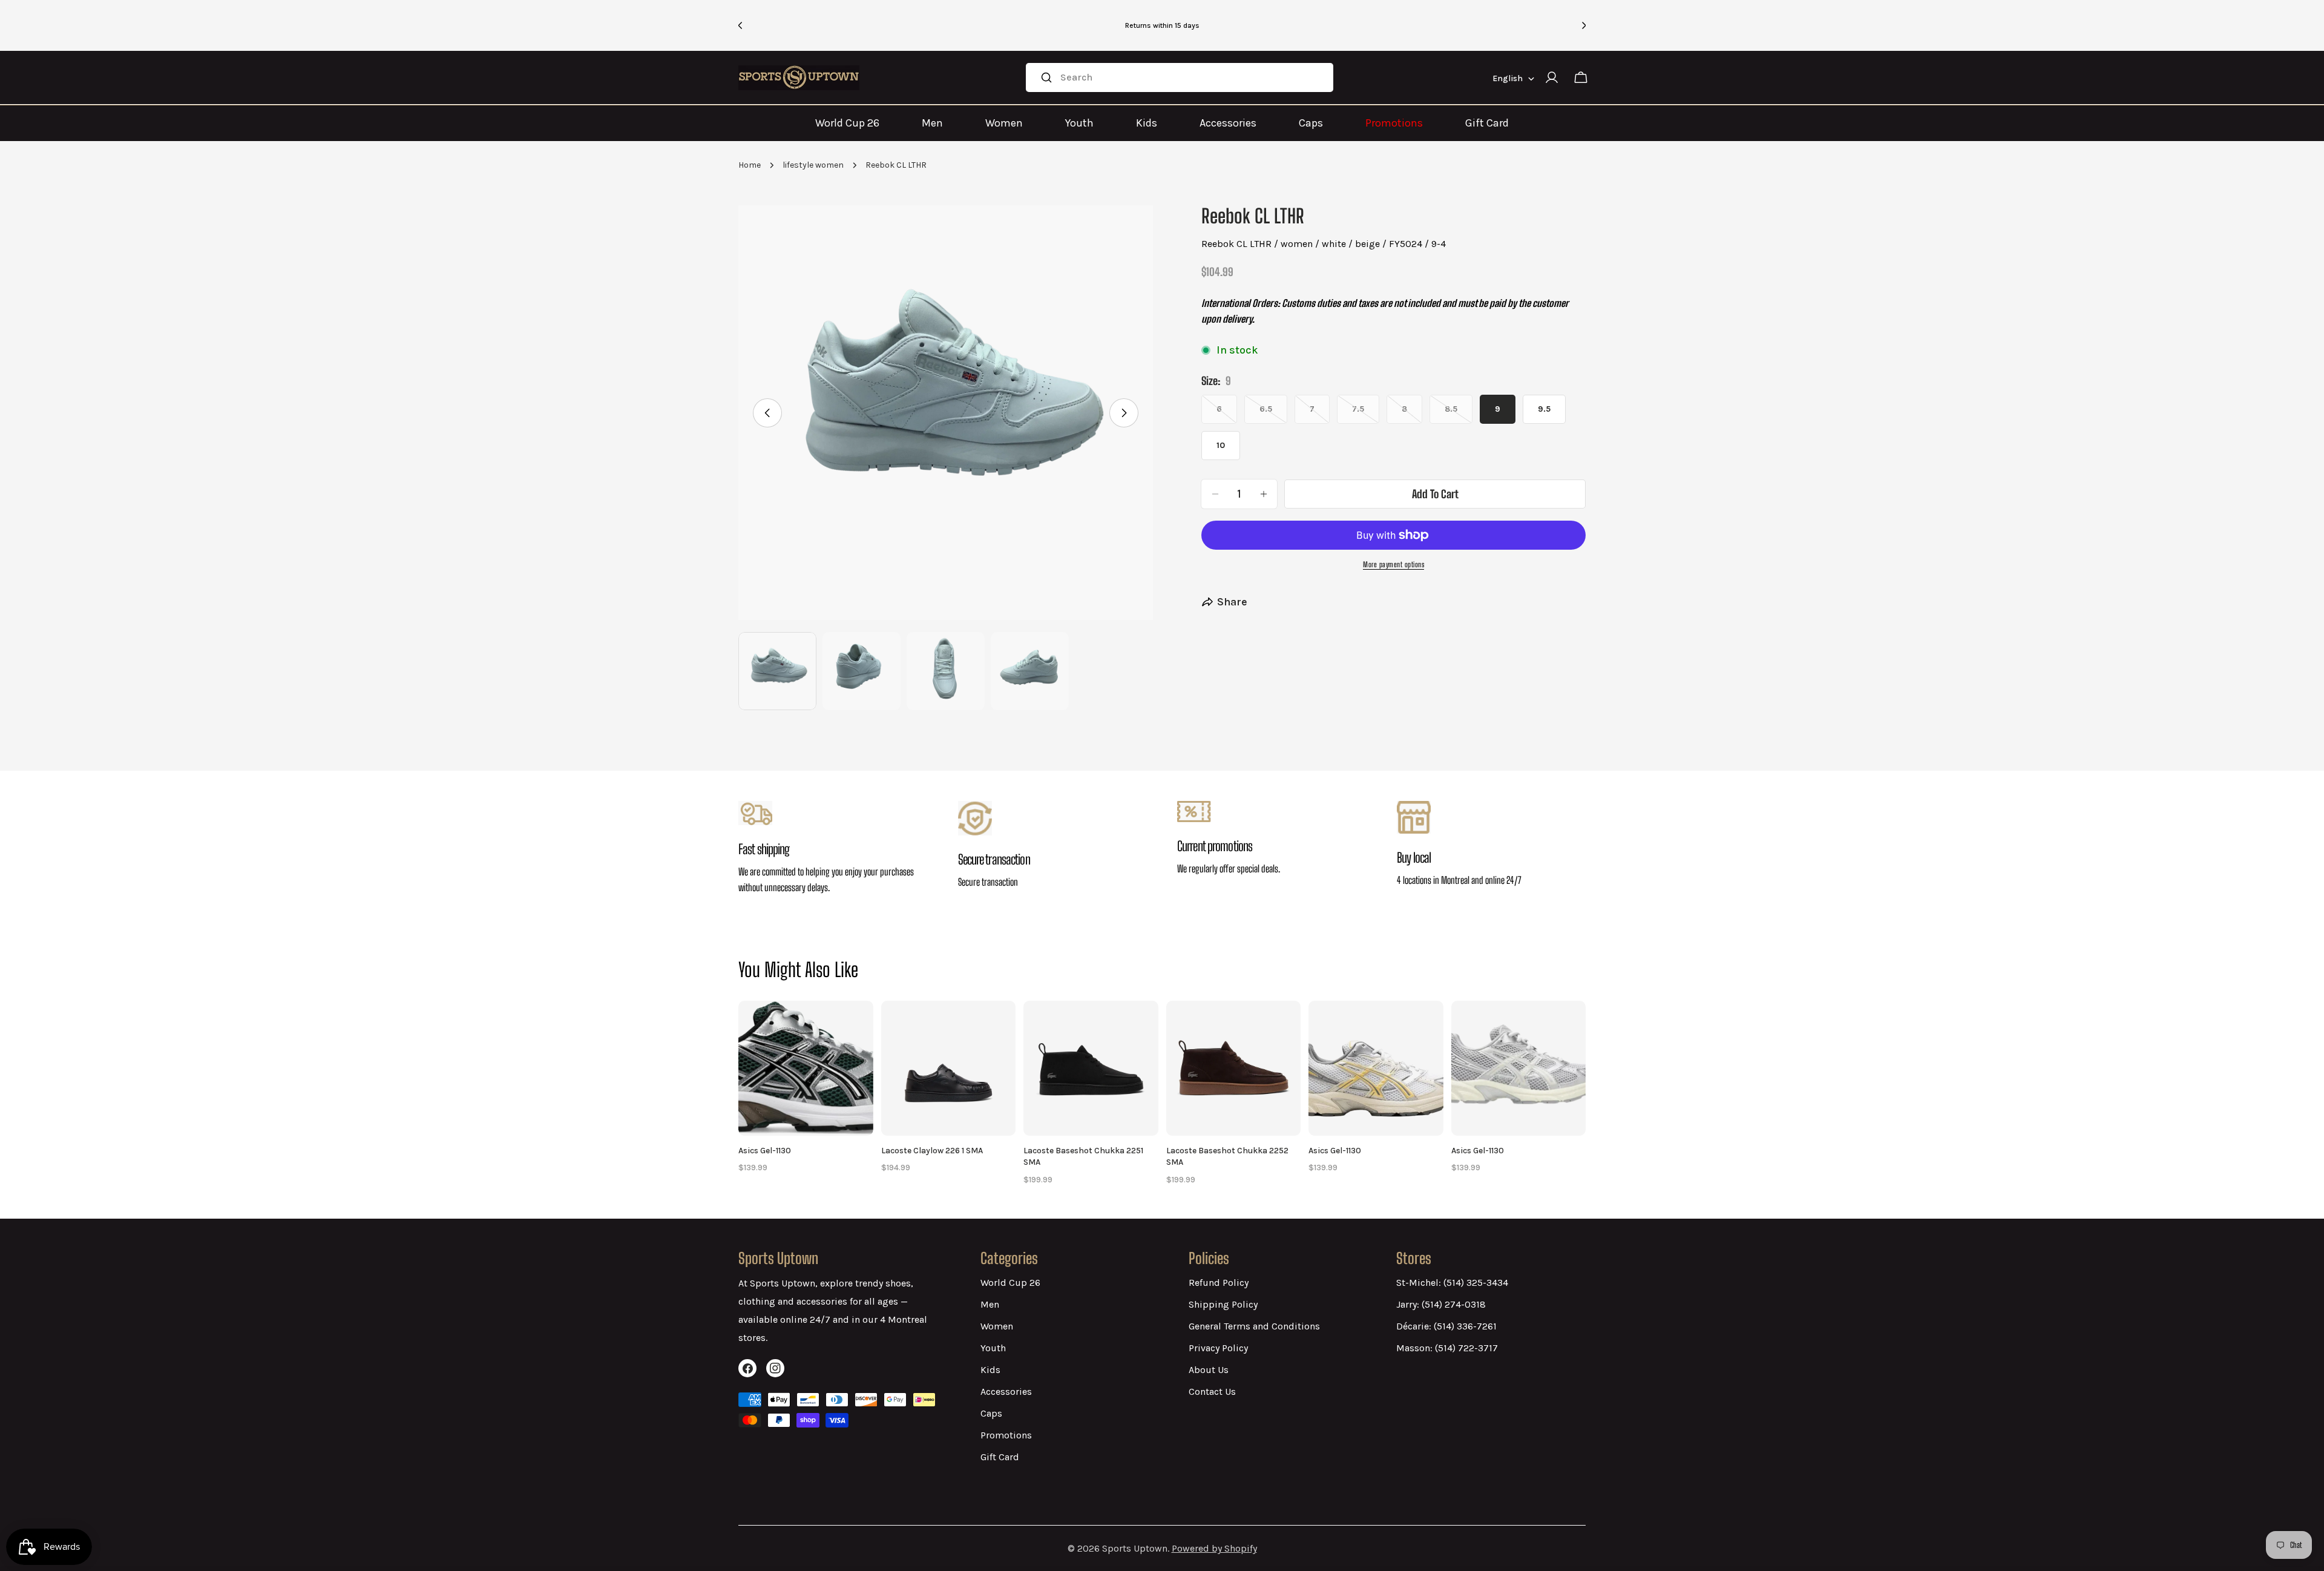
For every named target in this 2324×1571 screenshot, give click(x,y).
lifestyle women (813, 165)
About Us (1209, 1370)
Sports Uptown (1135, 1548)
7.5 (1366, 414)
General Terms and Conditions (1254, 1326)
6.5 (1273, 414)
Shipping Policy (1223, 1304)
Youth (1079, 123)
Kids (1147, 123)
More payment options (1393, 565)
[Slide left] (767, 413)
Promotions (1394, 123)
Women (1004, 123)
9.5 (1544, 409)
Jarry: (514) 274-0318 (1441, 1304)
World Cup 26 (847, 123)
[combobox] (1179, 77)
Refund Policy (1219, 1283)
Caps (1311, 123)
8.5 (1459, 414)
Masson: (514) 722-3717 (1447, 1348)
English (1508, 78)
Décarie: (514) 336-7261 (1446, 1326)
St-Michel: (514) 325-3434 (1452, 1283)
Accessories (1228, 123)
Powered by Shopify (1214, 1548)
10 (1221, 445)
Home (750, 165)
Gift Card (1487, 123)
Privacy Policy (1218, 1348)
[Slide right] (1124, 413)
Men (932, 123)
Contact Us (1212, 1392)
